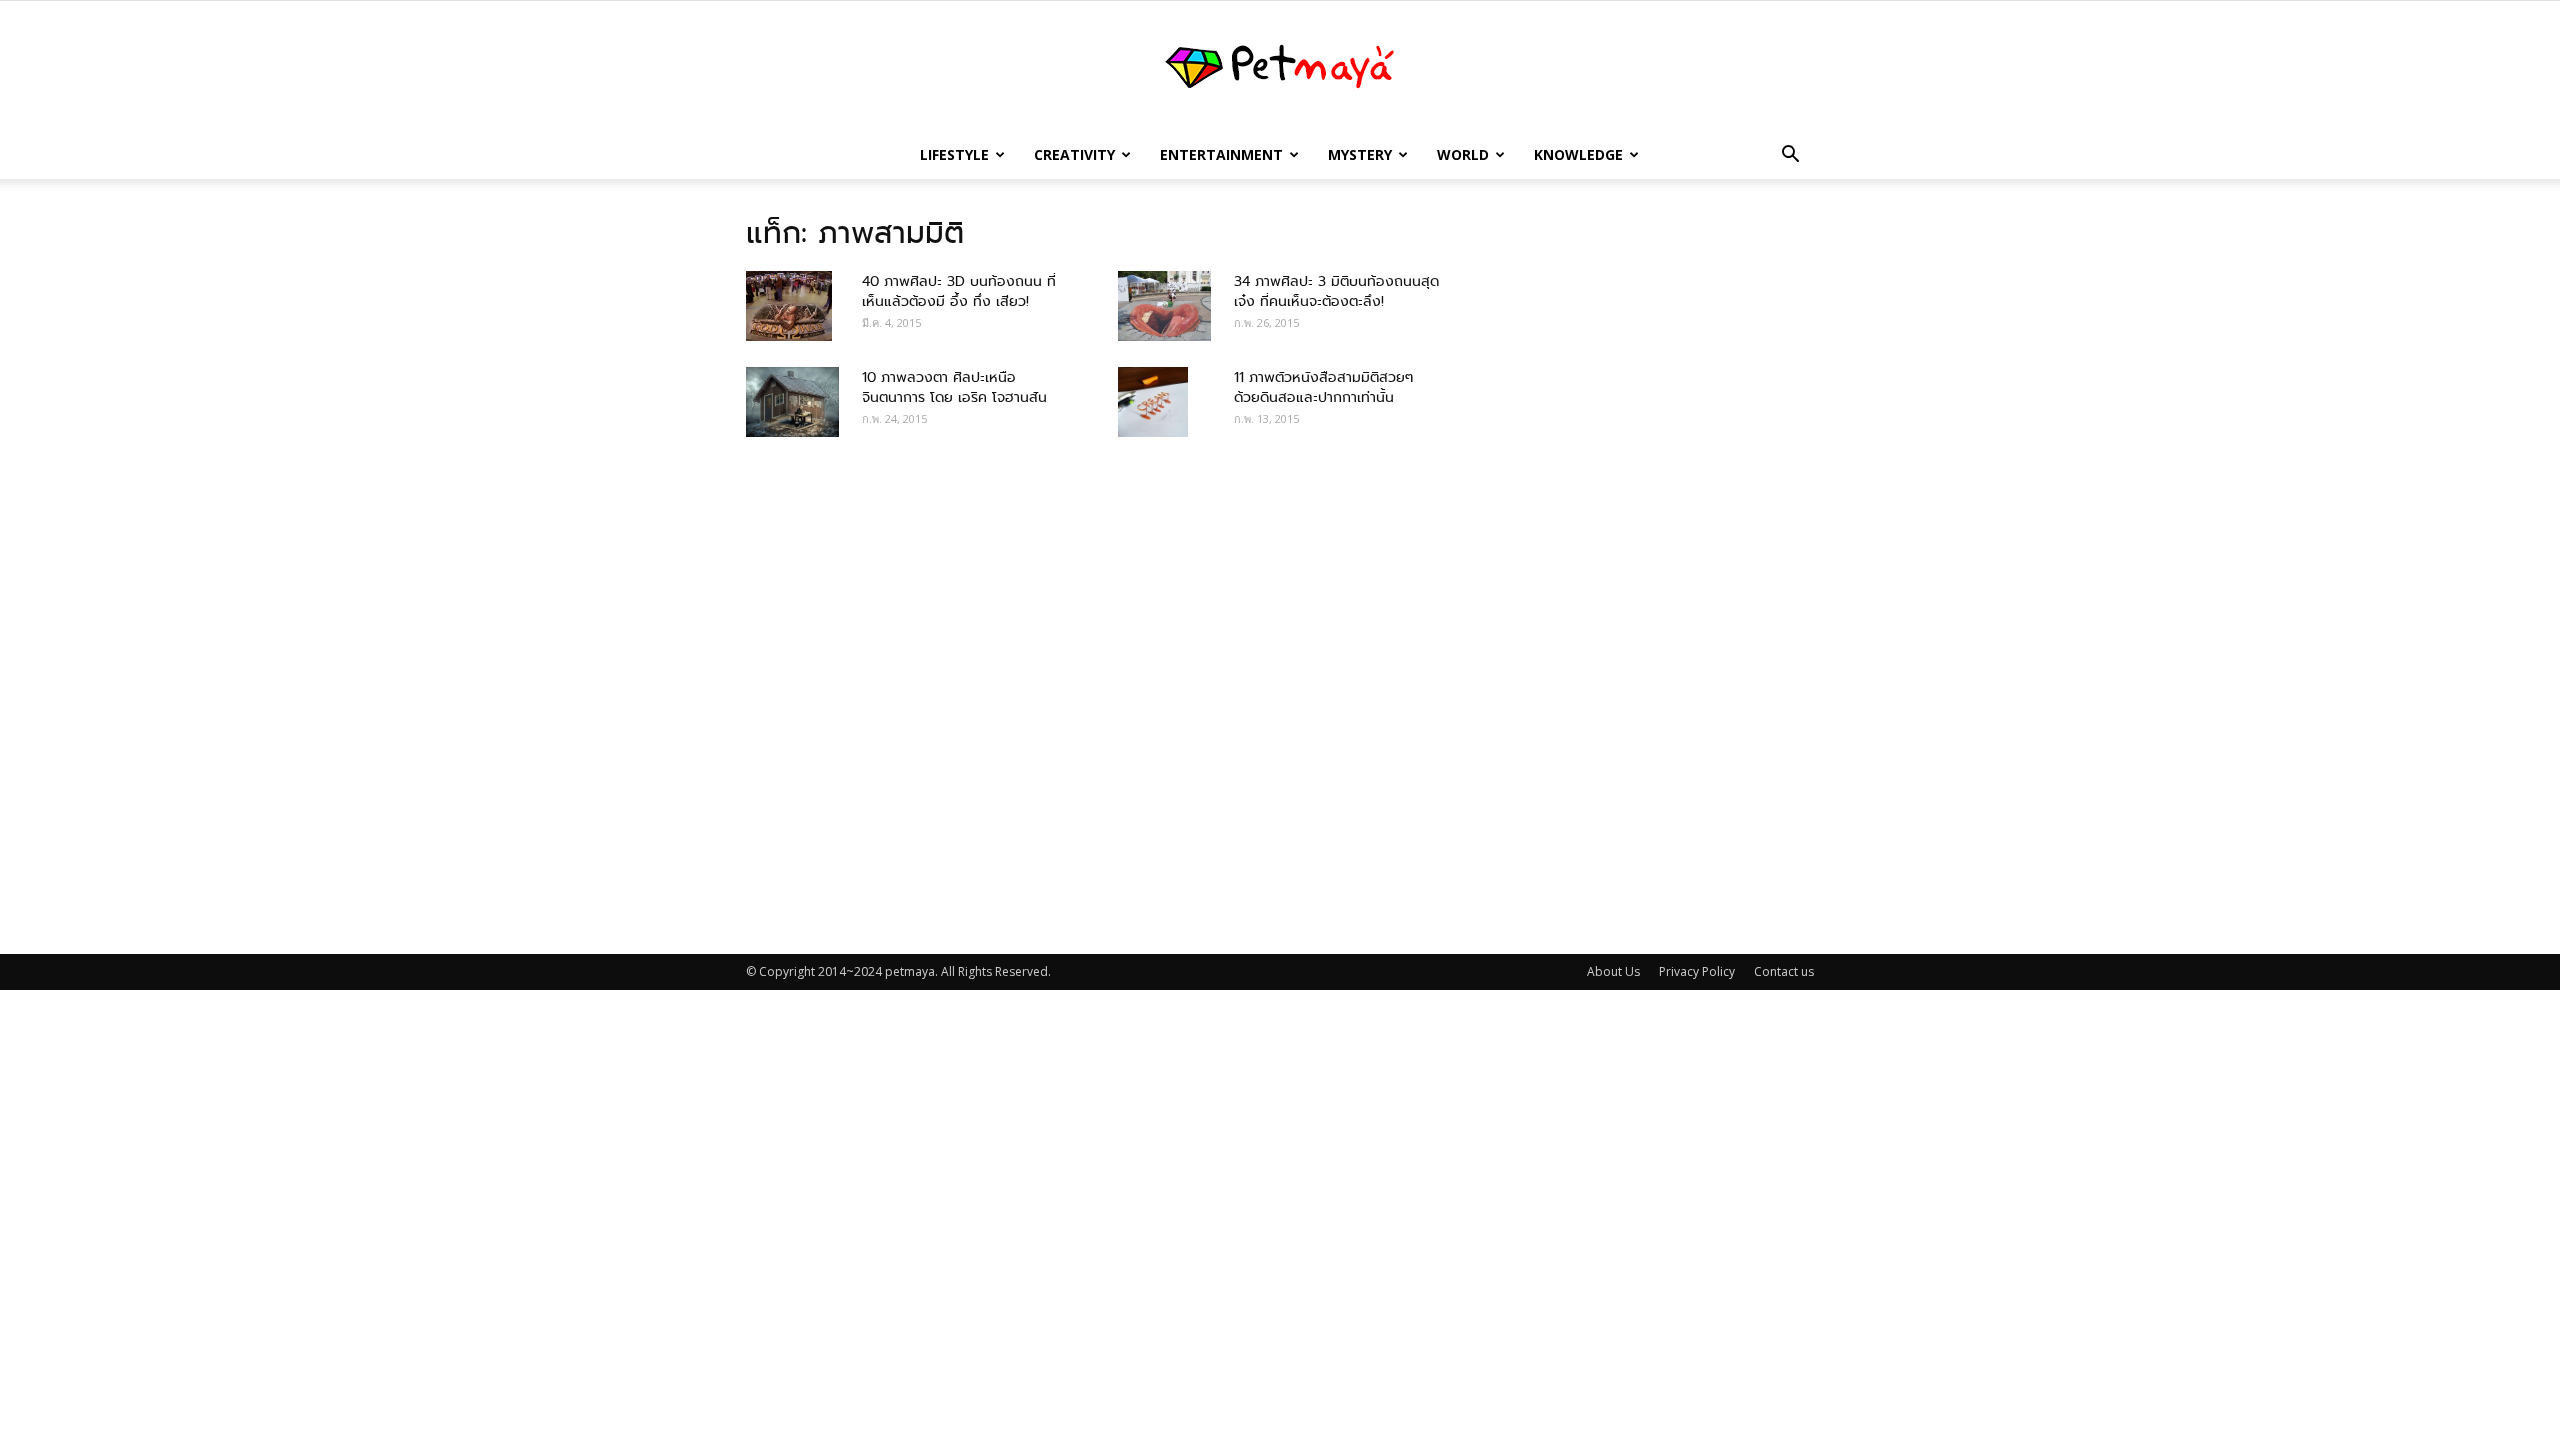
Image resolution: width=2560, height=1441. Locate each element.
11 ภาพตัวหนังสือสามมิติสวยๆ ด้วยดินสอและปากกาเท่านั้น (1323, 387)
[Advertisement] (1640, 571)
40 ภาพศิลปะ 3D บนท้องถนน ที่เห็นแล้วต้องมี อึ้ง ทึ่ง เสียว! (959, 291)
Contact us (1784, 971)
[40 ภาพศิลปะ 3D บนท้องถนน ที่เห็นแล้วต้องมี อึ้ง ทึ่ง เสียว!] (789, 306)
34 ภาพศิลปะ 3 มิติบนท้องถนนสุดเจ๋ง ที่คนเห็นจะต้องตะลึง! (1336, 291)
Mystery (1360, 154)
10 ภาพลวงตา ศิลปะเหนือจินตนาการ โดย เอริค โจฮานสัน (954, 387)
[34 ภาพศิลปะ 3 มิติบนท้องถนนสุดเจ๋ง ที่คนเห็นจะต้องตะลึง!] (1164, 306)
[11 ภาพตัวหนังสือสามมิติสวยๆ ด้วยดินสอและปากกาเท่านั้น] (1153, 402)
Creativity (1074, 154)
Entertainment (1221, 154)
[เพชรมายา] (1280, 67)
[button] (1790, 156)
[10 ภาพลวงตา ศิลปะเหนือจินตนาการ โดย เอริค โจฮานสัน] (792, 402)
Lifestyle (954, 154)
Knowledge (1578, 154)
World (1463, 154)
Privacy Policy (1697, 971)
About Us (1613, 971)
